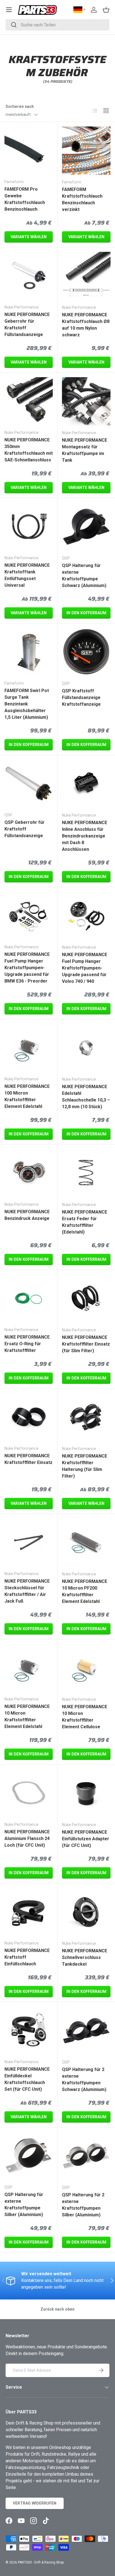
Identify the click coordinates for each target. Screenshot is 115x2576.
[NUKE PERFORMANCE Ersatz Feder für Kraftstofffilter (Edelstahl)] (86, 1173)
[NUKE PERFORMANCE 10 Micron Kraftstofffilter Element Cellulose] (86, 1668)
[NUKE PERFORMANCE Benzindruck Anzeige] (29, 1173)
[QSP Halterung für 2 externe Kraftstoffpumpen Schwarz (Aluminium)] (86, 2031)
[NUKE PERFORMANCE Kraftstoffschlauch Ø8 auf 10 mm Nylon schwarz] (86, 276)
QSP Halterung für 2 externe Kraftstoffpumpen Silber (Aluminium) (83, 2205)
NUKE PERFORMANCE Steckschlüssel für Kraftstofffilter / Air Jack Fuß (27, 1591)
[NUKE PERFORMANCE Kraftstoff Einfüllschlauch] (29, 1912)
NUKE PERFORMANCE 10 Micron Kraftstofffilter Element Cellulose (85, 1717)
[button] (106, 10)
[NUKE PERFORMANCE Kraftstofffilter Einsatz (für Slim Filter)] (86, 1299)
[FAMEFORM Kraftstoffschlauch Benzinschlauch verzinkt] (86, 151)
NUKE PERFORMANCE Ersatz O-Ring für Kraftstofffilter (27, 1344)
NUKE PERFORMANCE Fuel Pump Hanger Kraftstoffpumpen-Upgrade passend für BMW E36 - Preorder (27, 968)
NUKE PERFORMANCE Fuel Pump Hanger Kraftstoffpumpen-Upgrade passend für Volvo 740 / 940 (85, 968)
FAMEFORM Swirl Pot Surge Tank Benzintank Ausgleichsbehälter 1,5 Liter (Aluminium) (27, 704)
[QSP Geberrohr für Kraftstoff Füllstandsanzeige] (29, 784)
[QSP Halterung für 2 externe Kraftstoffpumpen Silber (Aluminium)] (86, 2156)
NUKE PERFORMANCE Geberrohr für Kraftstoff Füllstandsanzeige (27, 325)
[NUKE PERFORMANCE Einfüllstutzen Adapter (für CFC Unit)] (86, 1793)
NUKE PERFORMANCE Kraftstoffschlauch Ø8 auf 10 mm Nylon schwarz (86, 325)
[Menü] (9, 10)
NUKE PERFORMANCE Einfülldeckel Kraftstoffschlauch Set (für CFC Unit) (27, 2079)
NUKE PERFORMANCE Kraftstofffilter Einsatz (28, 1459)
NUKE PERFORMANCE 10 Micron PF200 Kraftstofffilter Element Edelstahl (85, 1591)
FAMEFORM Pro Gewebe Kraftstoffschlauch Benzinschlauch (25, 199)
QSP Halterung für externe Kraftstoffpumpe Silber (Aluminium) (24, 2205)
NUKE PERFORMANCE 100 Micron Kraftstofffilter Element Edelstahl (27, 1096)
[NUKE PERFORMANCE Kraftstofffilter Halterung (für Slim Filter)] (86, 1417)
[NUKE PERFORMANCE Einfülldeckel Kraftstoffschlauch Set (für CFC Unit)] (29, 2031)
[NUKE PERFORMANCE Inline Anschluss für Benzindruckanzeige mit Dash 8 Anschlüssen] (86, 784)
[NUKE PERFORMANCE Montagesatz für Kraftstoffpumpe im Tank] (86, 401)
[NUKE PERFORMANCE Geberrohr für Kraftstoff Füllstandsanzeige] (29, 276)
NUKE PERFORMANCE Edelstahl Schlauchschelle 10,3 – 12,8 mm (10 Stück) (86, 1097)
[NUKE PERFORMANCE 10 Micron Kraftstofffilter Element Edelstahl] (29, 1668)
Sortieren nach (20, 106)
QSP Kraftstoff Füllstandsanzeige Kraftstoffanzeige (81, 698)
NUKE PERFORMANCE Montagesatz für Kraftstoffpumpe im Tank (85, 450)
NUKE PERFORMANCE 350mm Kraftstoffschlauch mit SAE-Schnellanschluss (29, 450)
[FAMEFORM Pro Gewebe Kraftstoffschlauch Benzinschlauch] (29, 151)
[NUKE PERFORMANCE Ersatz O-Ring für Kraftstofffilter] (29, 1298)
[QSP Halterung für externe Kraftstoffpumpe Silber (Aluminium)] (29, 2156)
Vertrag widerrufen (35, 2503)
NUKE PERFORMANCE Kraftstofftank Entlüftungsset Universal (27, 575)
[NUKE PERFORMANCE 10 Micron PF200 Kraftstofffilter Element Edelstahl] (86, 1543)
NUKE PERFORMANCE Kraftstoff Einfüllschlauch (27, 1957)
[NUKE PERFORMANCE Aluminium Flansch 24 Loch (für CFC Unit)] (29, 1793)
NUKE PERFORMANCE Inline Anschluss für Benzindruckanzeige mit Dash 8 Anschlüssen (85, 836)
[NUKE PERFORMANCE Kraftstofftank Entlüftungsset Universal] (29, 527)
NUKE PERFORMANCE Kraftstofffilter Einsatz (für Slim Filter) (86, 1344)
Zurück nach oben (57, 2309)
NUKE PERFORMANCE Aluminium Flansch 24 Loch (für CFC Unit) (27, 1838)
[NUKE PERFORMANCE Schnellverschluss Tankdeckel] (86, 1912)
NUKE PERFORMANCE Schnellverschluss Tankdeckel (85, 1957)
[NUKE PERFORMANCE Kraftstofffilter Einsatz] (29, 1417)
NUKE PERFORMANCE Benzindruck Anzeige (27, 1215)
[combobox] (57, 25)
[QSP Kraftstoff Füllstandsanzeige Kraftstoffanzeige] (86, 652)
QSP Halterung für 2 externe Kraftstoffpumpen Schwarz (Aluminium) (84, 2079)
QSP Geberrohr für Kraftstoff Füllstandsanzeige (25, 829)
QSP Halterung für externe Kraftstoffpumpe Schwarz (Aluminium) (84, 575)
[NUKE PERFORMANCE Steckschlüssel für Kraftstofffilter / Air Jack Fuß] (29, 1542)
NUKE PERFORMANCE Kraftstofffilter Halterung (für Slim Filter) (85, 1466)
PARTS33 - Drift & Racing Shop (41, 2562)
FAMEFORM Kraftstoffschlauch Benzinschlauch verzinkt (82, 199)
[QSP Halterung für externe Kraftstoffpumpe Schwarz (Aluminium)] (86, 527)
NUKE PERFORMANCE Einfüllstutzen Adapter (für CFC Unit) (86, 1839)
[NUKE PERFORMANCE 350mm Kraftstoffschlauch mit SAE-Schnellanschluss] (29, 401)
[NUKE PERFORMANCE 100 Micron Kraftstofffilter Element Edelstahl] (29, 1048)
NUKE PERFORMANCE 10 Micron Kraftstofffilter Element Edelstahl (27, 1716)
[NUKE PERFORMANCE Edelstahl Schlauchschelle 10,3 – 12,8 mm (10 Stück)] (86, 1048)
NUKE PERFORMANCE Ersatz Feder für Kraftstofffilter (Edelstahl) (85, 1222)
